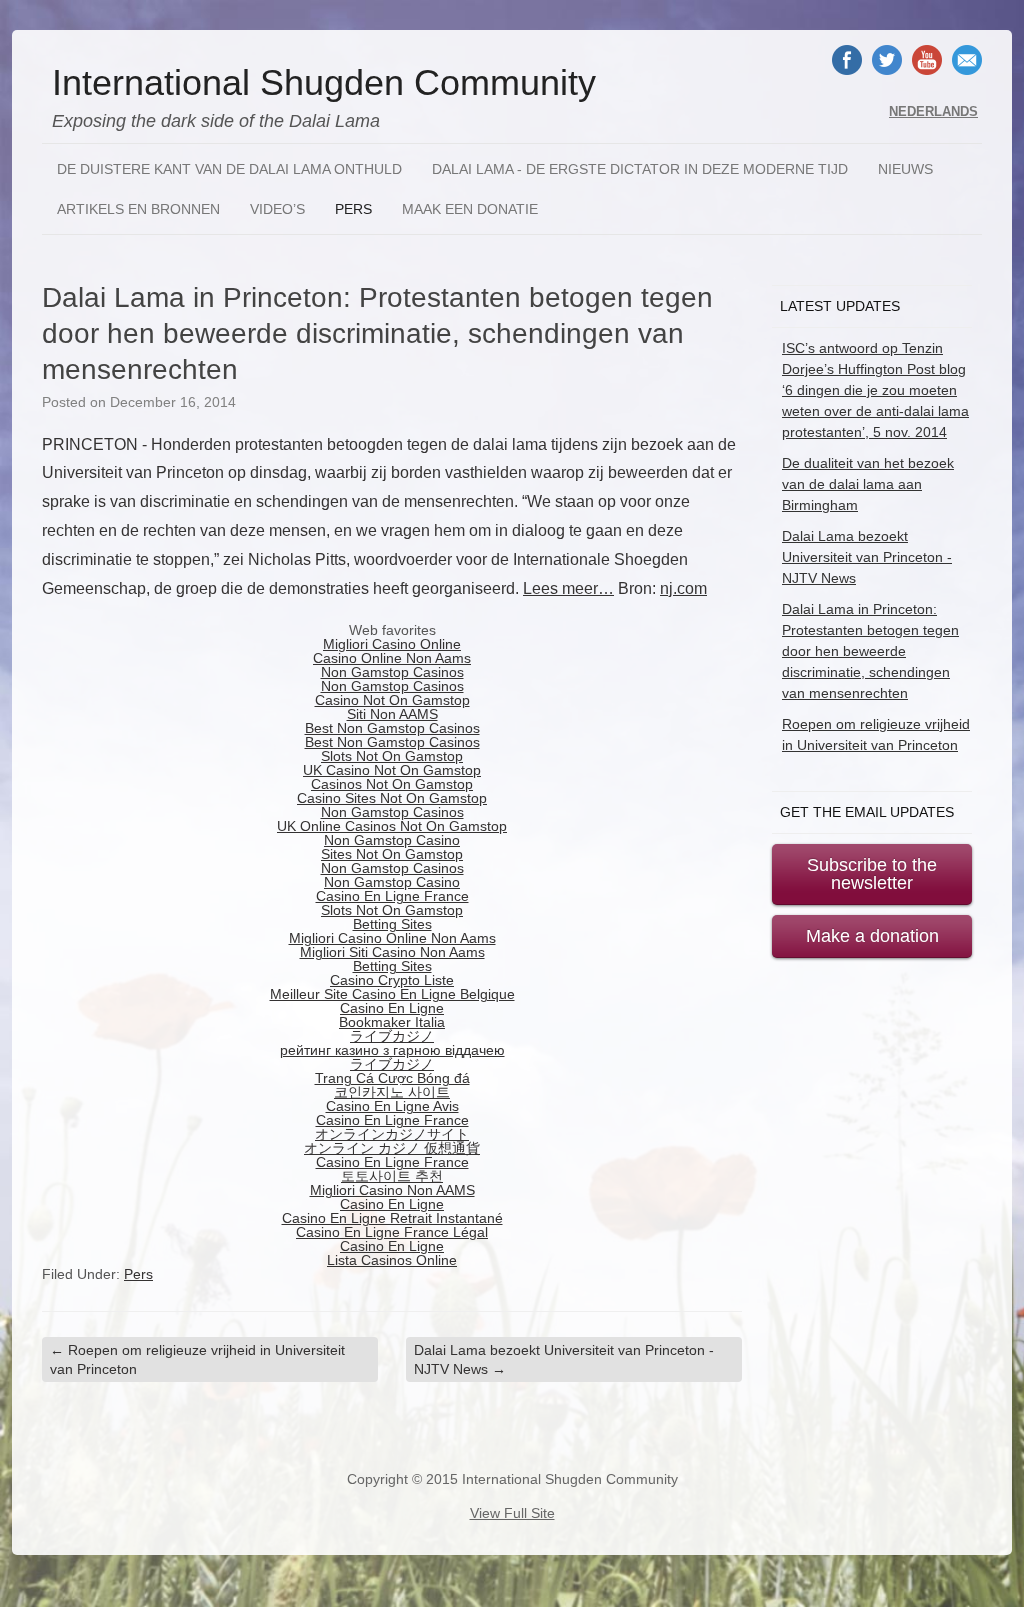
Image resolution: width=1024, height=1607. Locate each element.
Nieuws (905, 169)
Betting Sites (392, 924)
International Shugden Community (324, 83)
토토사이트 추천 (392, 1176)
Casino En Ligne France (392, 896)
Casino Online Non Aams (392, 658)
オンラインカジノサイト (392, 1134)
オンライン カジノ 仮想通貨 (392, 1148)
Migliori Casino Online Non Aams (392, 938)
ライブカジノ (392, 1036)
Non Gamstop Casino (392, 840)
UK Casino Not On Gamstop (392, 770)
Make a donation (872, 936)
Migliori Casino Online (392, 644)
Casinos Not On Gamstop (392, 784)
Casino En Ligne (392, 1008)
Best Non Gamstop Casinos (392, 728)
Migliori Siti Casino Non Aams (392, 952)
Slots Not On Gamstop (392, 756)
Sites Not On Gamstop (392, 854)
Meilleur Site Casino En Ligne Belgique (392, 994)
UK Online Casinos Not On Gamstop (392, 826)
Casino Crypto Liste (392, 980)
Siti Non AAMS (392, 714)
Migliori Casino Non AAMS (392, 1190)
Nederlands (933, 112)
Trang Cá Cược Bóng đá (392, 1078)
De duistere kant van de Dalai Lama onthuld (229, 169)
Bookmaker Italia (392, 1022)
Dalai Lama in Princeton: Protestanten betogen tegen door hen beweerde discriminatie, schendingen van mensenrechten (870, 651)
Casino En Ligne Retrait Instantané (392, 1218)
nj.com (683, 588)
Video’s (277, 209)
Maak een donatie (470, 209)
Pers (353, 209)
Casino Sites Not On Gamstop (392, 798)
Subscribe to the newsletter (872, 874)
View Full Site (512, 1513)
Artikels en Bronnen (138, 209)
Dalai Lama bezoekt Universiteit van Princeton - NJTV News (564, 1359)
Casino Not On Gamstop (392, 700)
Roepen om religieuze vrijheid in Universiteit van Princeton (197, 1359)
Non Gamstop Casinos (392, 672)
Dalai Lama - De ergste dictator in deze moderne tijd (640, 169)
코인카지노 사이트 (392, 1092)
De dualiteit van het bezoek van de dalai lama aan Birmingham (868, 484)
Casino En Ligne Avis (392, 1106)
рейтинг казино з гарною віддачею (392, 1050)
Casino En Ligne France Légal (392, 1232)
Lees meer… (568, 588)
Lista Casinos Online (392, 1260)
